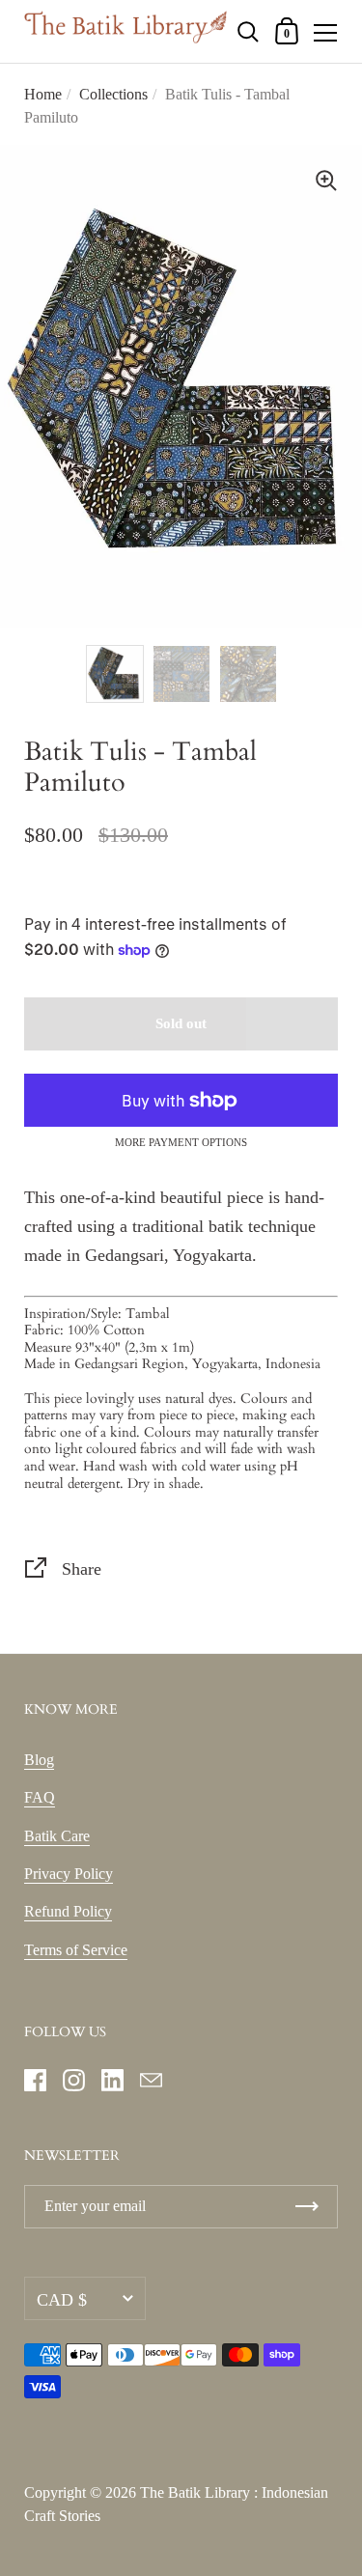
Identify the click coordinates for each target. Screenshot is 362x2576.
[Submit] (307, 2207)
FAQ (40, 1797)
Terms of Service (76, 1950)
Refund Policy (68, 1911)
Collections (113, 94)
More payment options (181, 1143)
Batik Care (57, 1836)
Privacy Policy (69, 1874)
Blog (39, 1760)
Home (43, 94)
